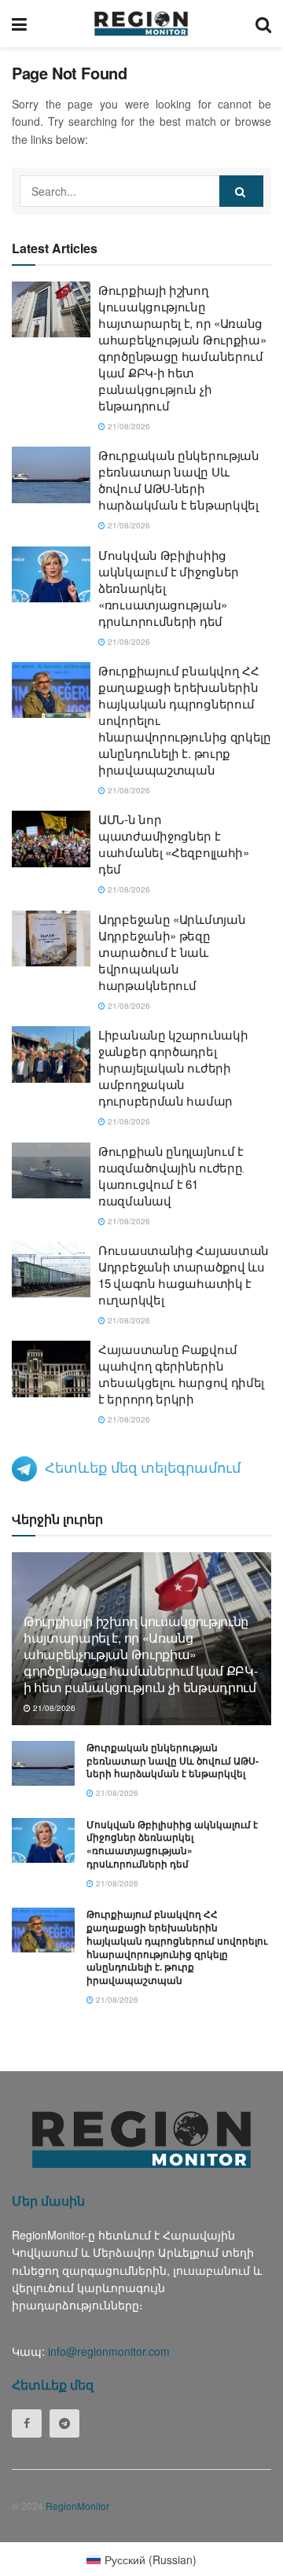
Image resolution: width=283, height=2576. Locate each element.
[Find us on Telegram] (64, 2423)
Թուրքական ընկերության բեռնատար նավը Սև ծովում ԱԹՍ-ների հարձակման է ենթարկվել (179, 480)
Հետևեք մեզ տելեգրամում (143, 1466)
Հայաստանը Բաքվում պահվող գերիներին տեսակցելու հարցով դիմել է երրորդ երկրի (181, 1374)
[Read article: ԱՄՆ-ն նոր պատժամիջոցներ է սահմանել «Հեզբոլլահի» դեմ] (51, 839)
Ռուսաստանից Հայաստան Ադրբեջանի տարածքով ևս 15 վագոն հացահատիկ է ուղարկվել (184, 1275)
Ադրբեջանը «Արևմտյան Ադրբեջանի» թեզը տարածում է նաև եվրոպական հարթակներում (172, 952)
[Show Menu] (19, 24)
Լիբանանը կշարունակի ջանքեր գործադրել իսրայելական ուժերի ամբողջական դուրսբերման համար (173, 1067)
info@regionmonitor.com (109, 2351)
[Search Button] (263, 24)
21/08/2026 (128, 426)
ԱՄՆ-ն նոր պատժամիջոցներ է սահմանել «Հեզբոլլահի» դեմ (174, 844)
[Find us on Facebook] (27, 2423)
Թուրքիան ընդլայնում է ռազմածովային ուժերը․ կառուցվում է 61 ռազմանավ (171, 1176)
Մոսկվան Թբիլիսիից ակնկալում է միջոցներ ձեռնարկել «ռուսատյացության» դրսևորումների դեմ (172, 1844)
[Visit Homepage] (141, 24)
